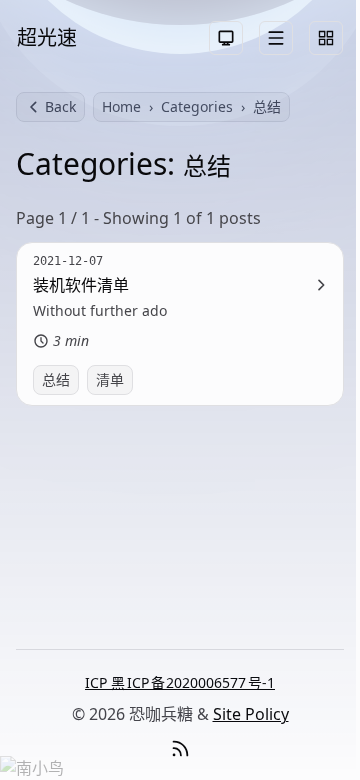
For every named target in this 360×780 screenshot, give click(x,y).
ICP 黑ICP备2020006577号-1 (180, 682)
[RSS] (180, 749)
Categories (197, 106)
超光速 (47, 37)
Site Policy (251, 714)
